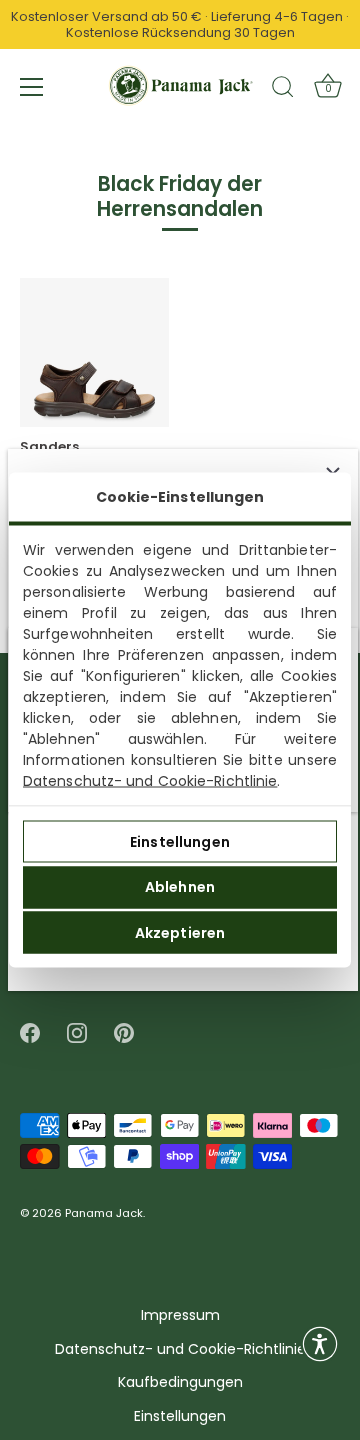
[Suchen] (283, 90)
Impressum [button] (180, 1315)
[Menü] (32, 87)
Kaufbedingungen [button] (180, 1382)
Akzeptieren (180, 932)
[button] (320, 1344)
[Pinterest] (124, 1032)
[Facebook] (30, 1032)
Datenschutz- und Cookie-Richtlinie (150, 781)
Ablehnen (180, 887)
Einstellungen (180, 841)
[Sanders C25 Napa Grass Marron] (94, 352)
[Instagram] (77, 1032)
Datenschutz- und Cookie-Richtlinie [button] (180, 1349)
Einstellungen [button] (180, 1416)
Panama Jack (104, 1214)
